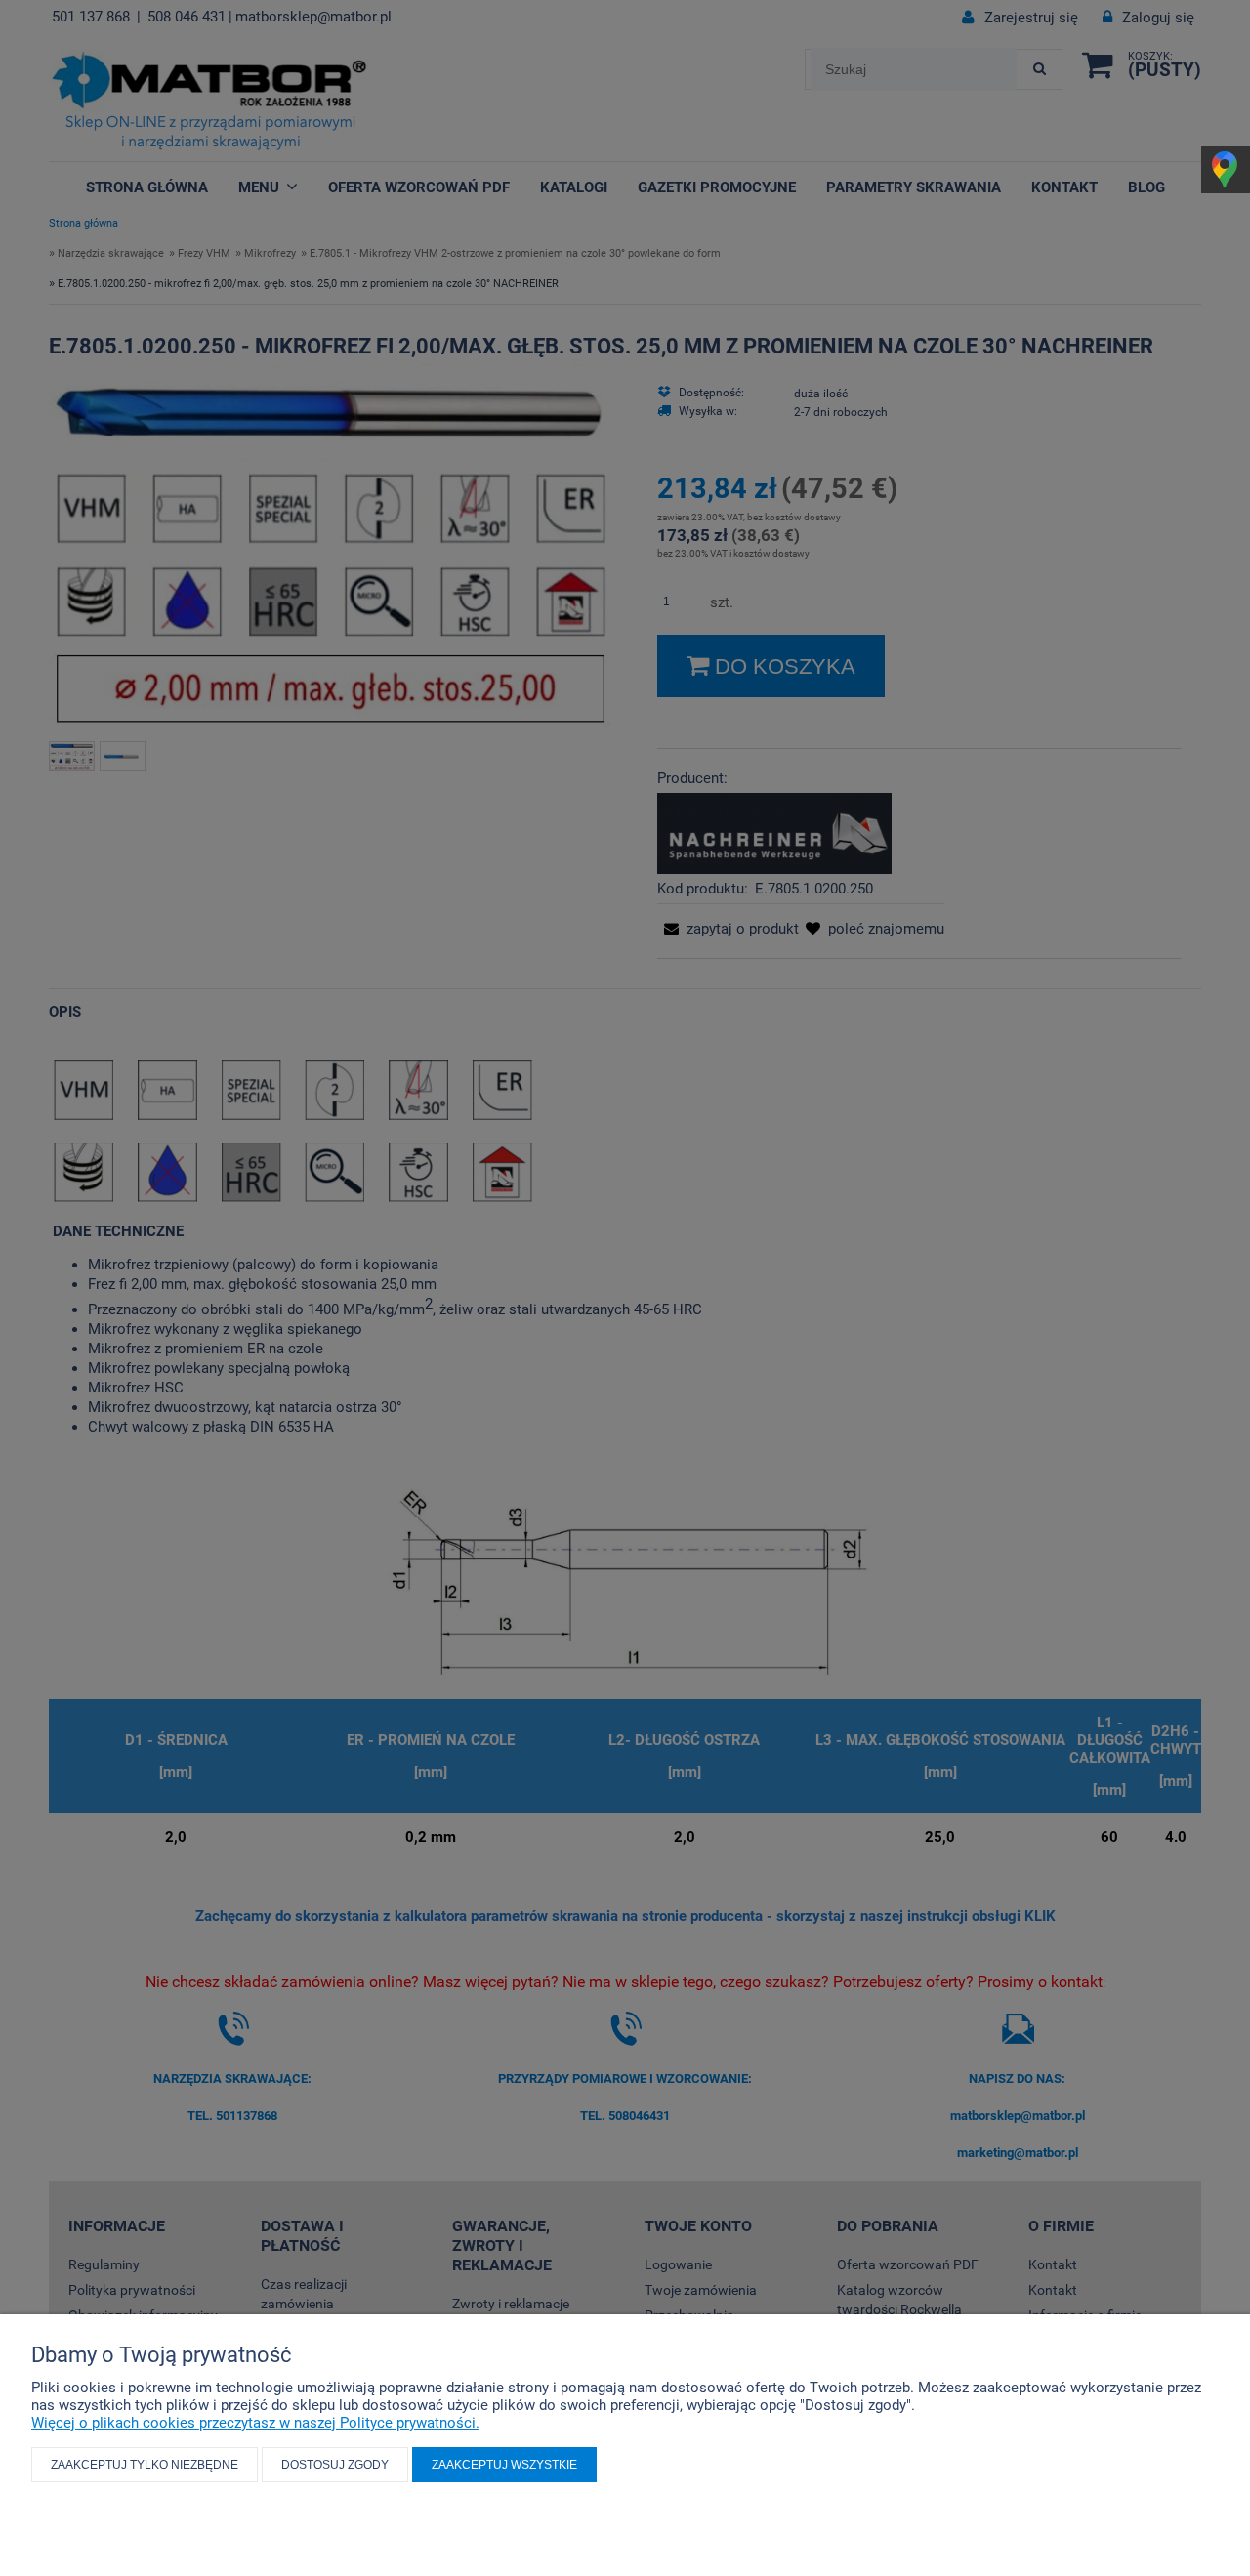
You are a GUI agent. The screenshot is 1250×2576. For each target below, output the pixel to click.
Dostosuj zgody (335, 2465)
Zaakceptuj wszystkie (504, 2465)
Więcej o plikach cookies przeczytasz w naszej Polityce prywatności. (255, 2423)
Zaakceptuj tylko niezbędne (145, 2465)
